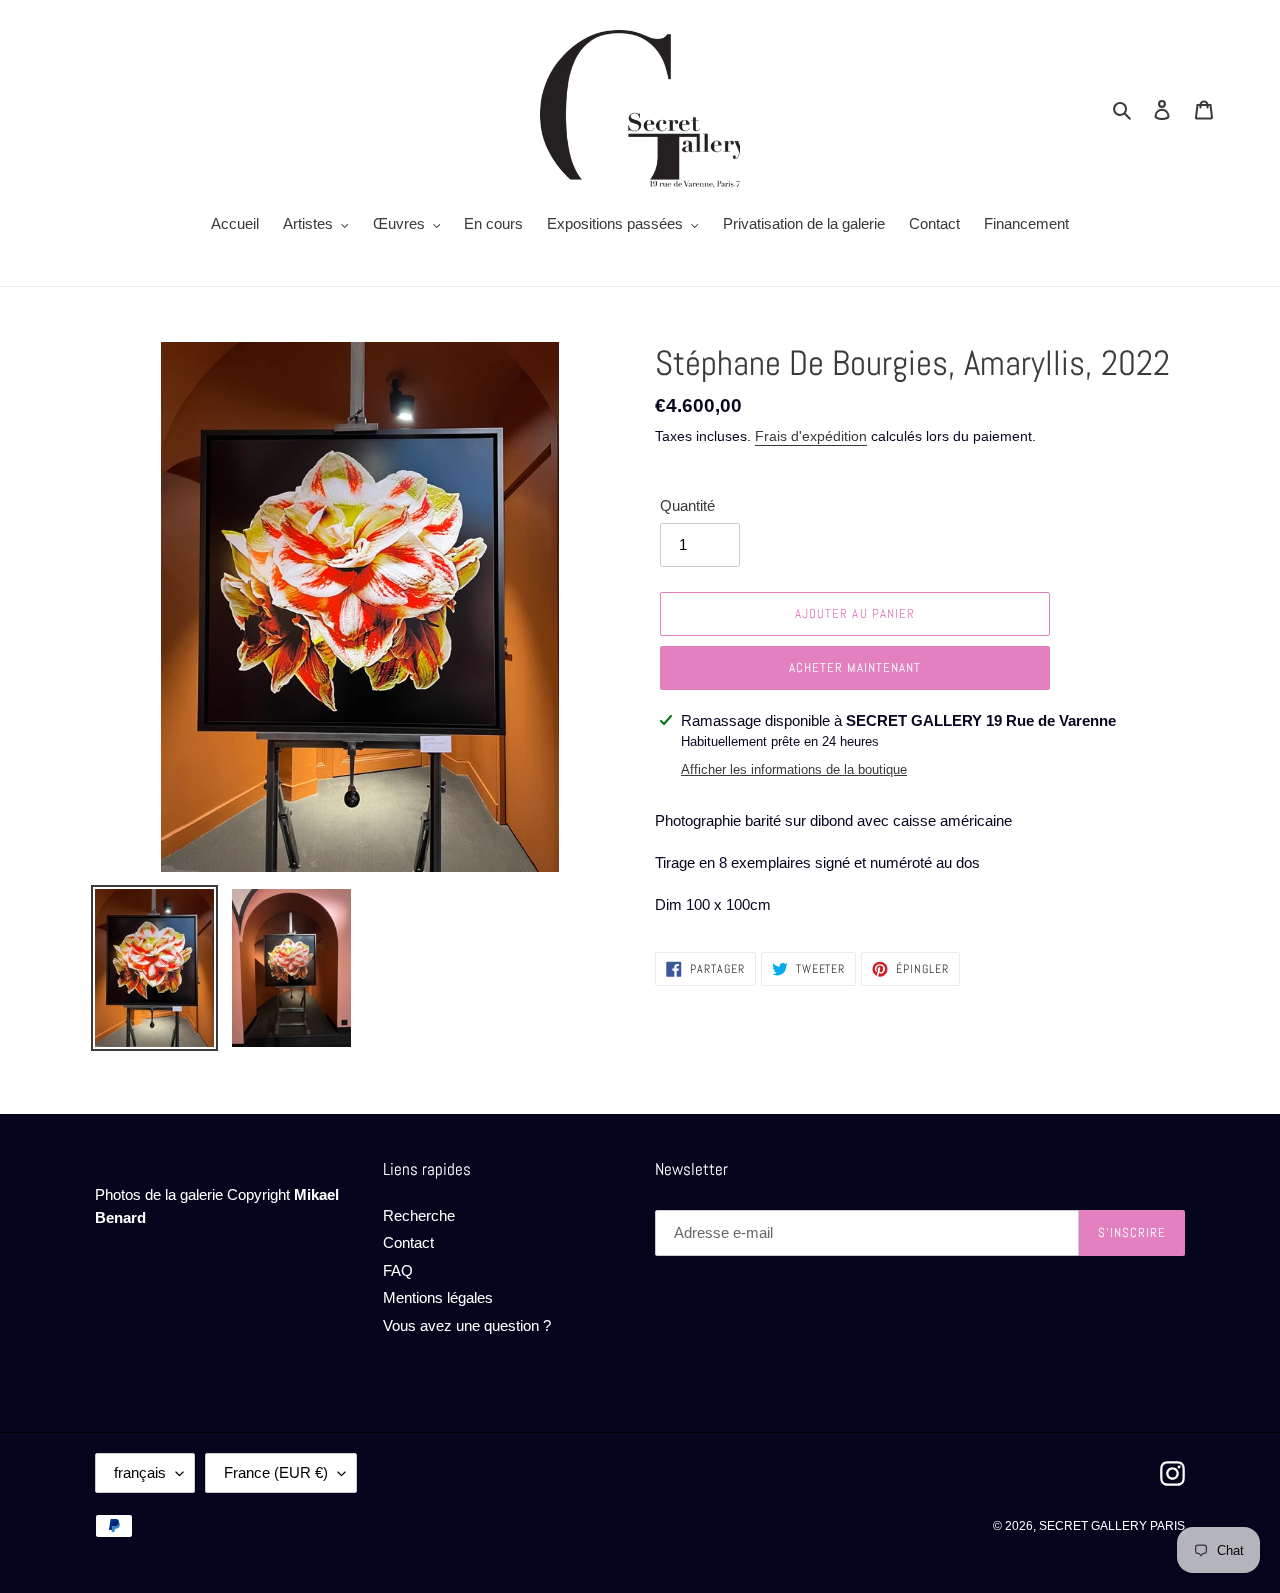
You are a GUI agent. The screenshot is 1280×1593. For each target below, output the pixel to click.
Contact (408, 1242)
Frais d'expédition (811, 436)
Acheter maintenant (855, 667)
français (140, 1472)
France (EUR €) (276, 1472)
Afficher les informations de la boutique (794, 769)
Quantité (687, 505)
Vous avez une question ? (467, 1325)
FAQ (398, 1270)
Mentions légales (438, 1297)
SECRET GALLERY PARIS (1112, 1526)
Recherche (419, 1215)
